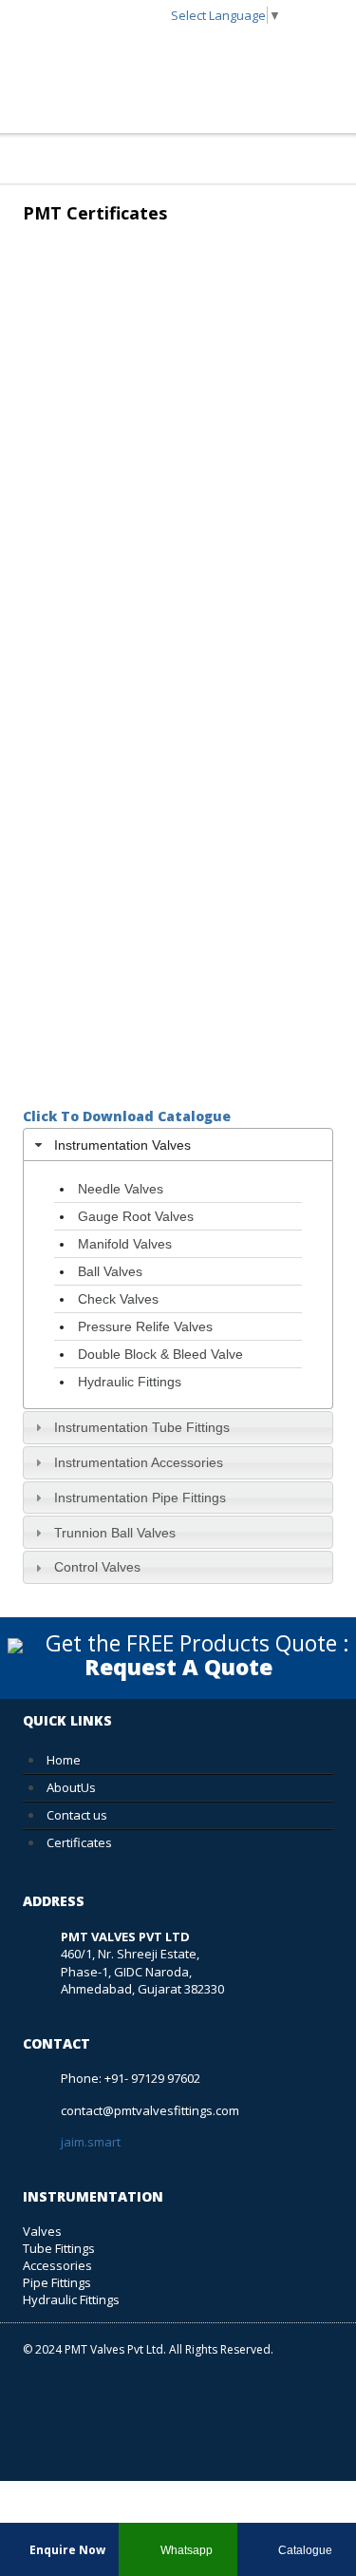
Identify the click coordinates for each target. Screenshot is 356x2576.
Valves (42, 2231)
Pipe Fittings (57, 2282)
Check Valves (118, 1299)
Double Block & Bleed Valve (160, 1354)
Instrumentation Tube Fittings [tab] (142, 1427)
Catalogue (304, 2550)
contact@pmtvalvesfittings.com (150, 2110)
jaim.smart (91, 2142)
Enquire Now (66, 2550)
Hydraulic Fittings (130, 1382)
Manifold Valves (125, 1244)
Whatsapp (185, 2550)
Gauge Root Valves (136, 1216)
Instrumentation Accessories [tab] (139, 1462)
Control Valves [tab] (97, 1567)
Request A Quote (178, 1667)
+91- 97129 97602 (152, 2078)
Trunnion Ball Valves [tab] (115, 1533)
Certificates (79, 1842)
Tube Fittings (59, 2248)
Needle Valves (121, 1189)
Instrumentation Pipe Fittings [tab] (140, 1498)
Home (64, 1760)
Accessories (57, 2265)
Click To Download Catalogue (127, 1116)
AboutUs (71, 1787)
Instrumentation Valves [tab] (122, 1145)
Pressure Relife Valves (145, 1326)
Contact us (77, 1815)
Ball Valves (110, 1271)
